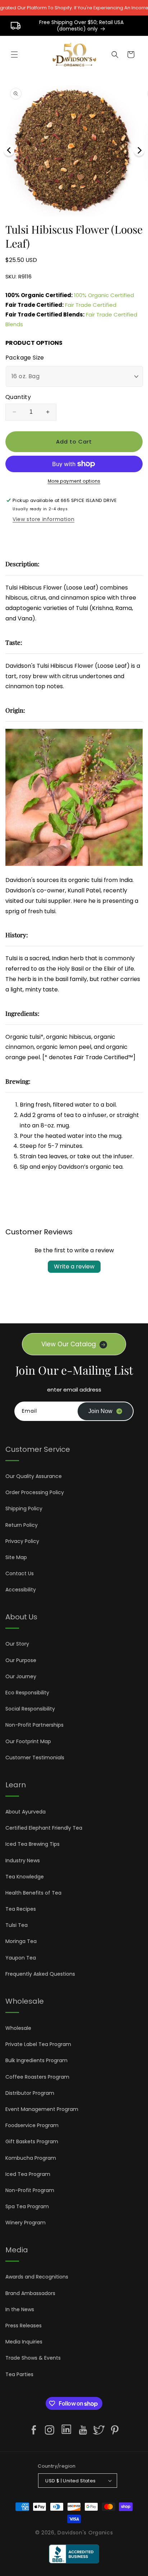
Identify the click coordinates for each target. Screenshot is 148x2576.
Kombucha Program (31, 2158)
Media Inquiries (24, 2342)
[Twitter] (99, 2430)
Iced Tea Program (28, 2174)
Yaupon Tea (21, 1958)
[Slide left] (9, 150)
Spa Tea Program (27, 2206)
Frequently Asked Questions (40, 1974)
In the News (20, 2309)
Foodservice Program (32, 2125)
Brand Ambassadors (30, 2293)
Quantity (18, 397)
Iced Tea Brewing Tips (33, 1844)
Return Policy (22, 1525)
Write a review (74, 1266)
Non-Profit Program (30, 2190)
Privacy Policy (22, 1541)
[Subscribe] (105, 1411)
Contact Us (20, 1573)
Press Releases (24, 2326)
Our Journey (21, 1676)
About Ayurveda (26, 1812)
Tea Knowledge (25, 1877)
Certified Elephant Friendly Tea (44, 1828)
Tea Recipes (21, 1909)
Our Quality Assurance (34, 1476)
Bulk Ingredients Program (36, 2060)
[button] (14, 55)
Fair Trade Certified (91, 305)
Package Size (25, 358)
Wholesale (18, 2028)
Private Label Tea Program (38, 2044)
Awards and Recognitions (37, 2277)
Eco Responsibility (27, 1693)
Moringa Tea (21, 1941)
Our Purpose (21, 1660)
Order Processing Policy (35, 1492)
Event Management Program (42, 2109)
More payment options (74, 481)
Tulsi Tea (17, 1925)
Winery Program (26, 2223)
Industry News (23, 1861)
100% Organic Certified (104, 295)
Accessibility (21, 1590)
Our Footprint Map (28, 1741)
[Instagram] (50, 2430)
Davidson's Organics (85, 2533)
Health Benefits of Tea (33, 1893)
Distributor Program (30, 2093)
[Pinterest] (115, 2430)
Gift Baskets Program (32, 2141)
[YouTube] (83, 2430)
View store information (43, 519)
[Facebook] (34, 2430)
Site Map (16, 1557)
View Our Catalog (69, 1344)
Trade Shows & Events (33, 2358)
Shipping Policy (24, 1508)
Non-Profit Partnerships (34, 1725)
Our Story (17, 1644)
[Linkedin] (66, 2431)
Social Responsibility (30, 1709)
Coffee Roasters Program (37, 2077)
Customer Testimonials (35, 1758)
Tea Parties (19, 2374)
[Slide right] (139, 150)
